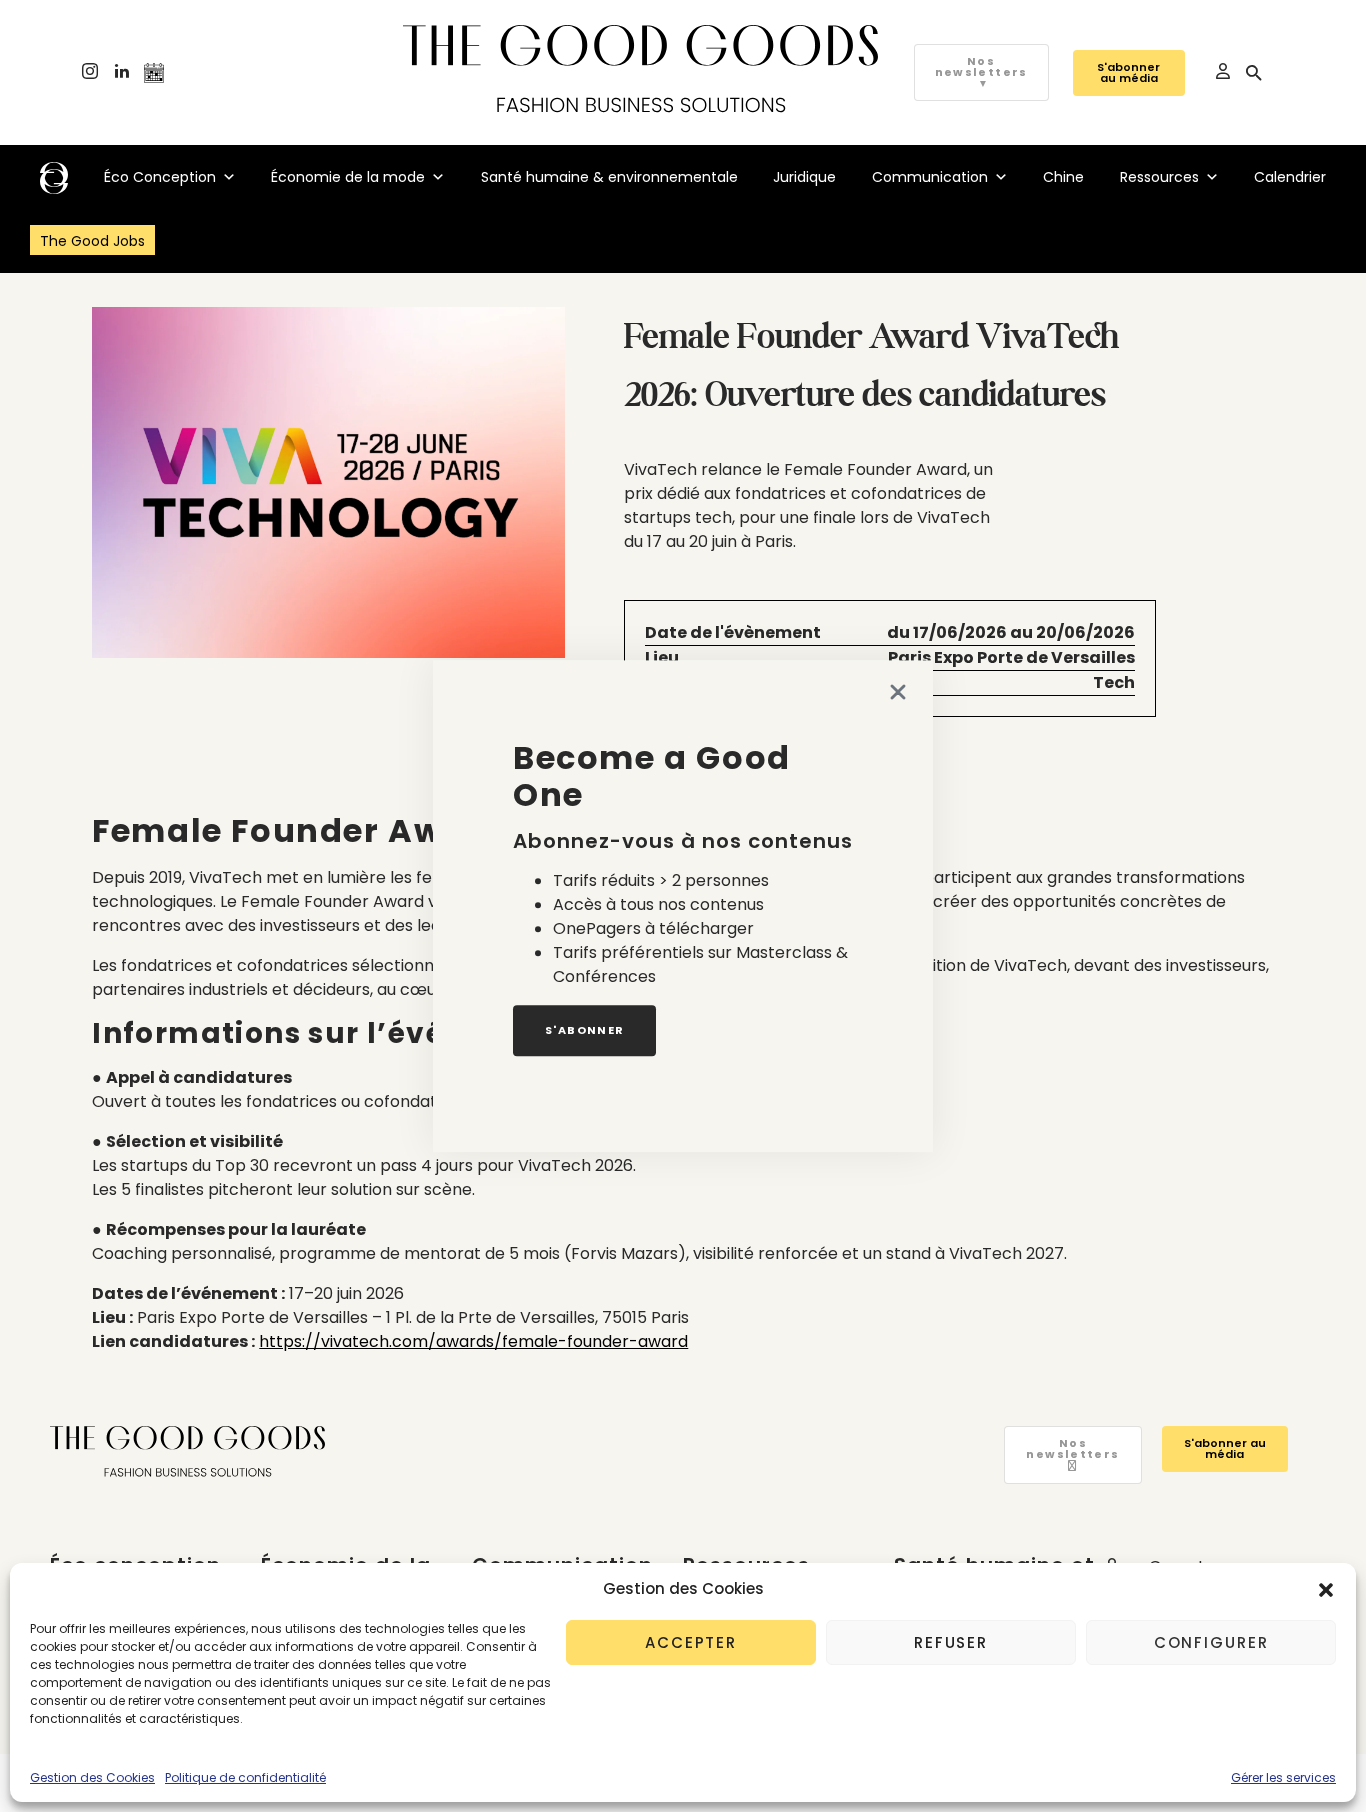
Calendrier (1290, 177)
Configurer (1211, 1642)
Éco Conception (160, 177)
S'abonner (584, 1030)
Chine (1063, 177)
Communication (930, 177)
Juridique (804, 177)
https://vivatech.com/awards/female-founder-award (473, 1341)
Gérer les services (1283, 1777)
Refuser (951, 1642)
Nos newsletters (981, 72)
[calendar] (154, 73)
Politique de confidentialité (245, 1777)
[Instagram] (90, 73)
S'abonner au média (1128, 72)
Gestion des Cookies (92, 1777)
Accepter (691, 1642)
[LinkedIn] (122, 73)
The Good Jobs (92, 241)
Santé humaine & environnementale (609, 177)
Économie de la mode (348, 177)
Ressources (1159, 177)
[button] (1326, 1589)
